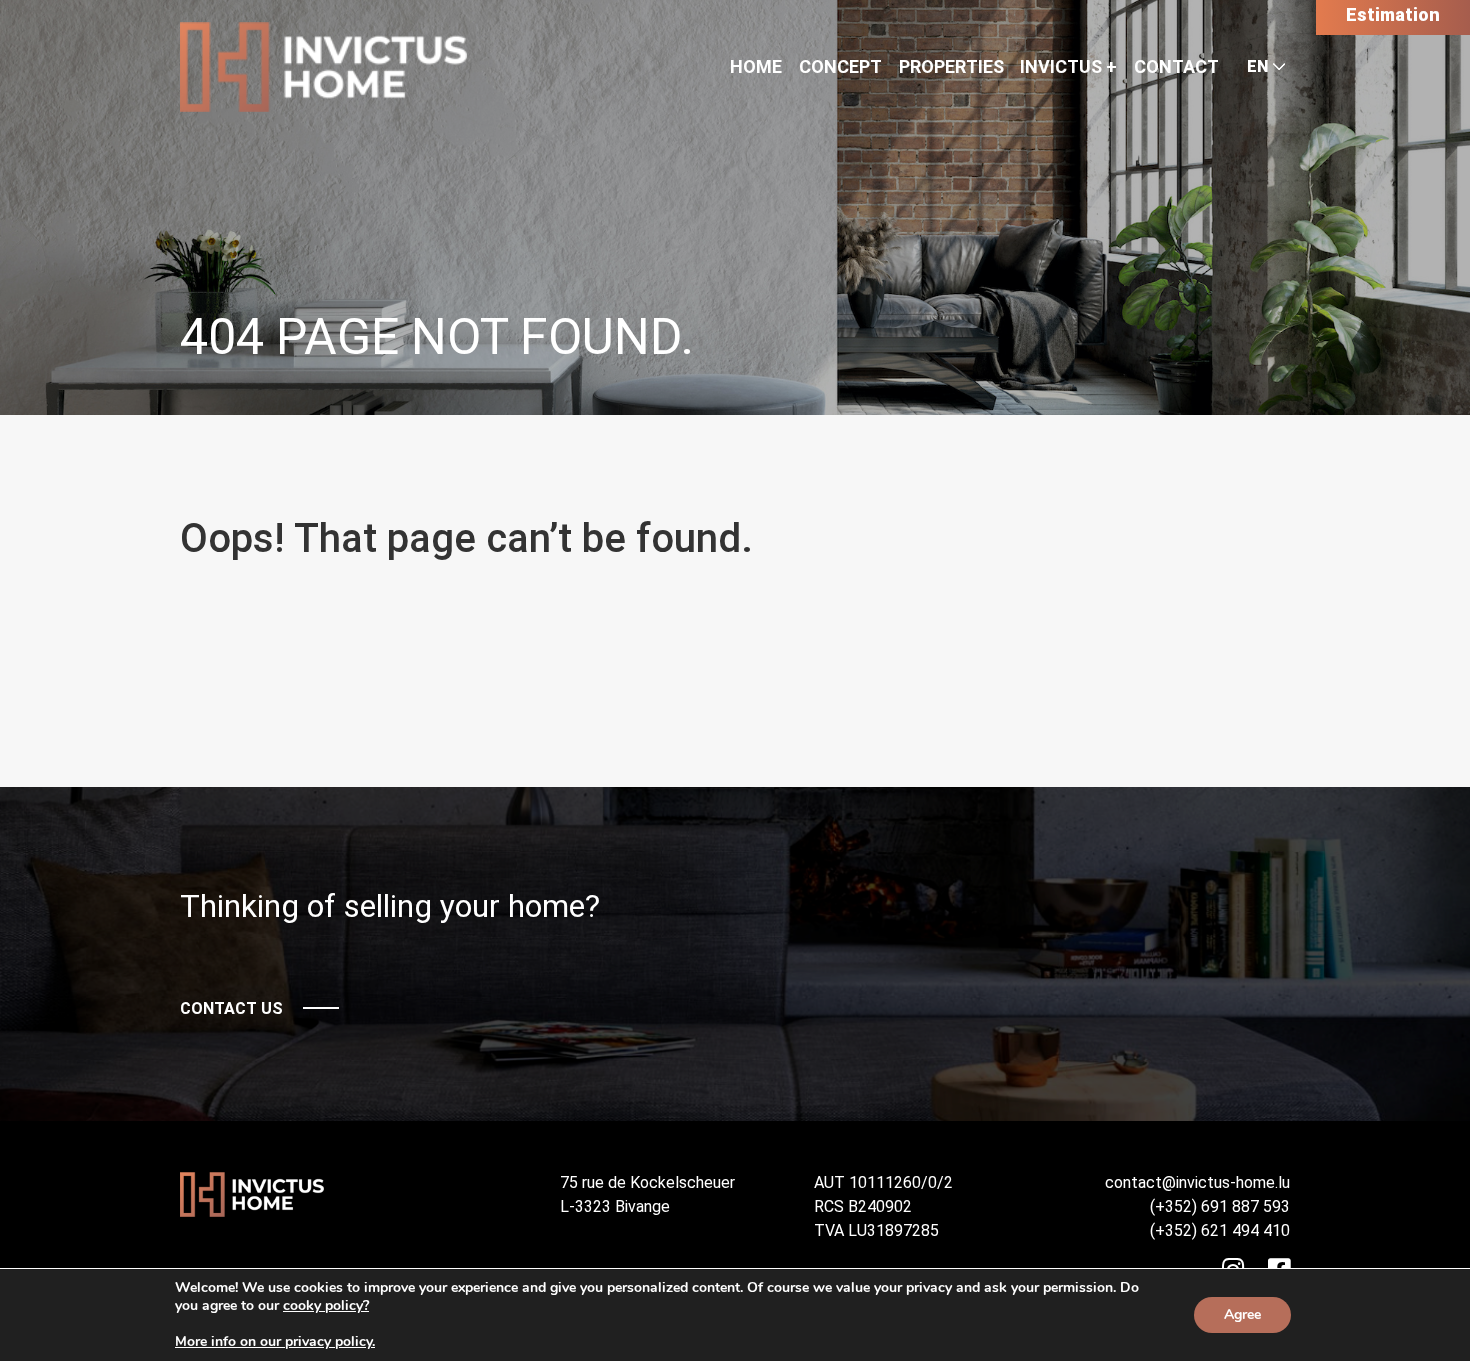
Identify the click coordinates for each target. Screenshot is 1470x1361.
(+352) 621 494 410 (1220, 1230)
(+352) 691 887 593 (1220, 1206)
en (1257, 66)
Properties (951, 66)
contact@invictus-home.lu (1197, 1182)
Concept (840, 66)
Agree (1242, 1314)
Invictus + (1068, 66)
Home (756, 66)
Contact (1176, 66)
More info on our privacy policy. (275, 1341)
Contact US (231, 1008)
